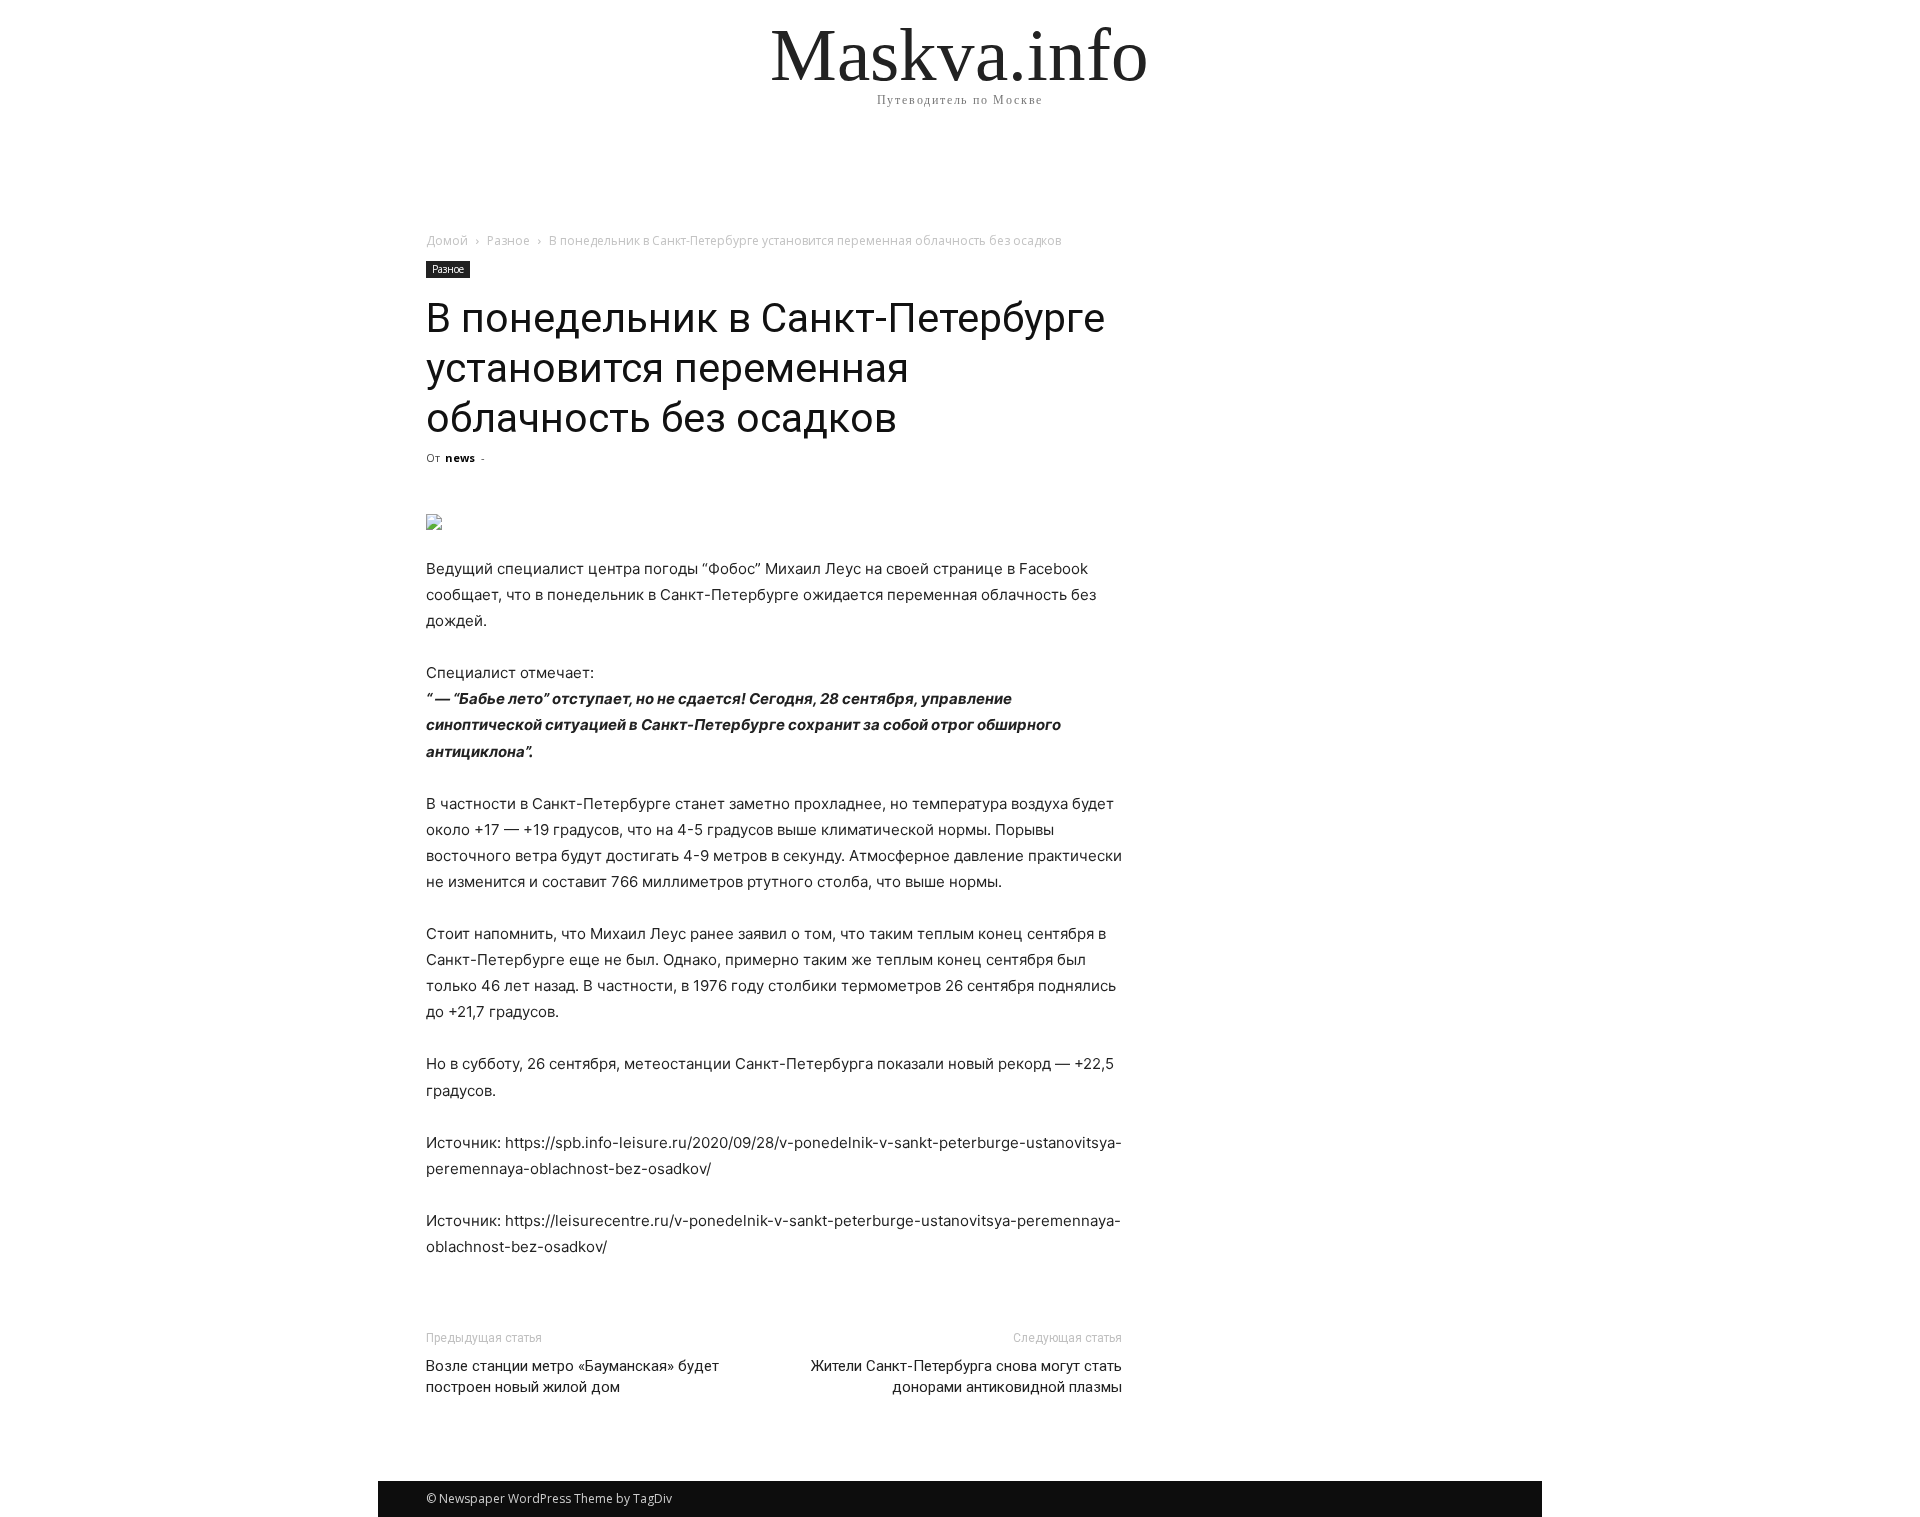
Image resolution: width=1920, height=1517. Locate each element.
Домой (447, 240)
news (460, 457)
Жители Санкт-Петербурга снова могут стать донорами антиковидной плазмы (966, 1376)
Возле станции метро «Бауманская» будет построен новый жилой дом (572, 1376)
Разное (508, 240)
